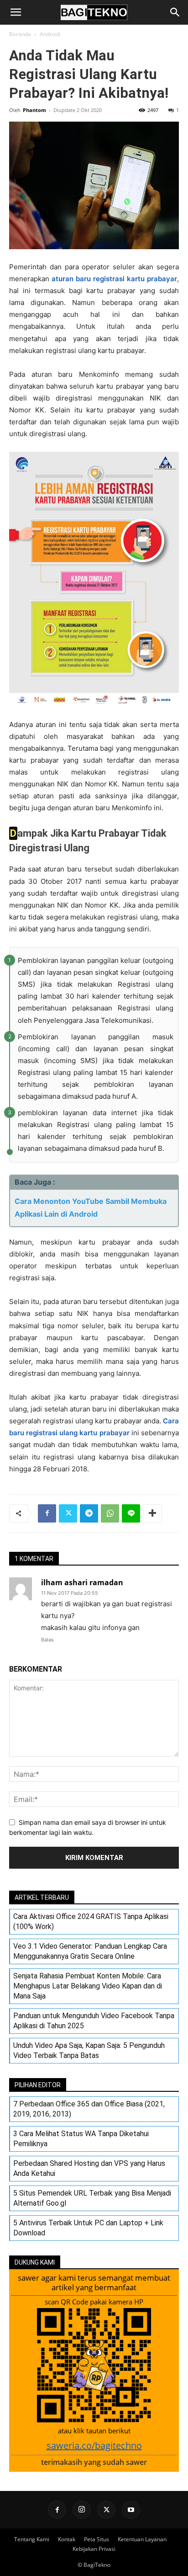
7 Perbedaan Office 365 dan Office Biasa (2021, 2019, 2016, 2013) (89, 2109)
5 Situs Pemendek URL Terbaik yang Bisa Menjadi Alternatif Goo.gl (92, 2198)
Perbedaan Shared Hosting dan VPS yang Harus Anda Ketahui (89, 2168)
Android (50, 34)
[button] (16, 12)
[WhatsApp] (110, 1513)
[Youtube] (131, 2510)
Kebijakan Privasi (94, 2549)
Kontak (67, 2539)
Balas (47, 1640)
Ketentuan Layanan (142, 2539)
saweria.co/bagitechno (94, 2445)
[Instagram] (82, 2510)
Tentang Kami (32, 2539)
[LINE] (131, 1513)
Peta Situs (97, 2539)
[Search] (175, 12)
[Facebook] (47, 1513)
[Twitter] (68, 1513)
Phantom (34, 110)
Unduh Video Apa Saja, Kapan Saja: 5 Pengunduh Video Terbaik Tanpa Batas (89, 2050)
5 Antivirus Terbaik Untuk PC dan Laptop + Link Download (88, 2228)
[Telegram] (89, 1513)
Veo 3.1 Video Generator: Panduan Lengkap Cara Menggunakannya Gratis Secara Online (90, 1951)
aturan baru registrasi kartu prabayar (114, 279)
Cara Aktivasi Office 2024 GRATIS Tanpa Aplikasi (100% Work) (91, 1921)
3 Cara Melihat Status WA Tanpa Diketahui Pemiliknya (81, 2139)
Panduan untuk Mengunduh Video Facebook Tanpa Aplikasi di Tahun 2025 (94, 2021)
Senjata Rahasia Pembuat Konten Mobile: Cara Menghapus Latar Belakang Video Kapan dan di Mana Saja (88, 1986)
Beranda (20, 34)
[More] (152, 1513)
